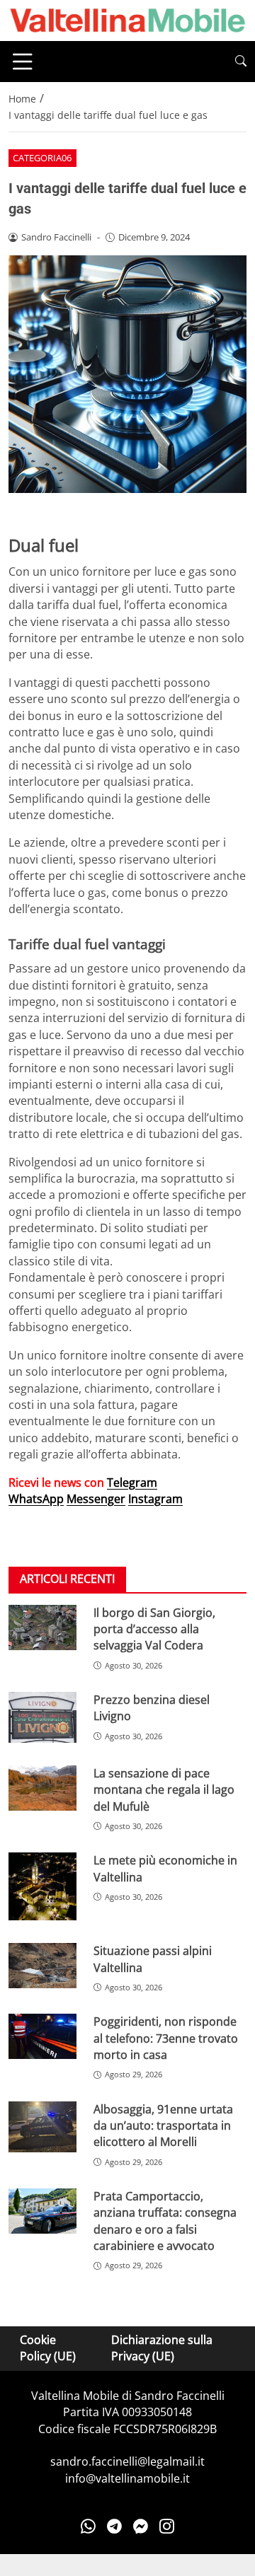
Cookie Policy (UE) (48, 2348)
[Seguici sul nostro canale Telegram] (114, 2526)
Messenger (96, 1499)
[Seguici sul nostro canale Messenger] (141, 2526)
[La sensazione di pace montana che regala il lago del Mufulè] (42, 1788)
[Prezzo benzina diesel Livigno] (42, 1717)
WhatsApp (36, 1499)
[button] (241, 61)
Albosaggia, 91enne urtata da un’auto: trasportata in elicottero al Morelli (163, 2126)
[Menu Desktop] (23, 62)
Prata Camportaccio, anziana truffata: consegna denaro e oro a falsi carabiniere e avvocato (165, 2221)
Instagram (155, 1499)
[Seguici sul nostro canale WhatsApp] (88, 2526)
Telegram (132, 1483)
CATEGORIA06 (42, 158)
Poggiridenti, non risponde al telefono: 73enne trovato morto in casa (166, 2038)
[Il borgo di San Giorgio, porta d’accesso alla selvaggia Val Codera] (42, 1628)
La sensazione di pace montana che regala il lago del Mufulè (164, 1790)
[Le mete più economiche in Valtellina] (42, 1886)
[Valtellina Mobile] (127, 19)
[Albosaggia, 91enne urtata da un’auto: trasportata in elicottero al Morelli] (42, 2127)
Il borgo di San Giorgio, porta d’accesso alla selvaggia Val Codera (154, 1629)
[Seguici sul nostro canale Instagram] (167, 2526)
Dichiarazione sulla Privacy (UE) (162, 2348)
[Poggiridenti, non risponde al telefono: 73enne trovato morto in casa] (42, 2036)
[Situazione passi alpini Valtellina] (42, 1966)
